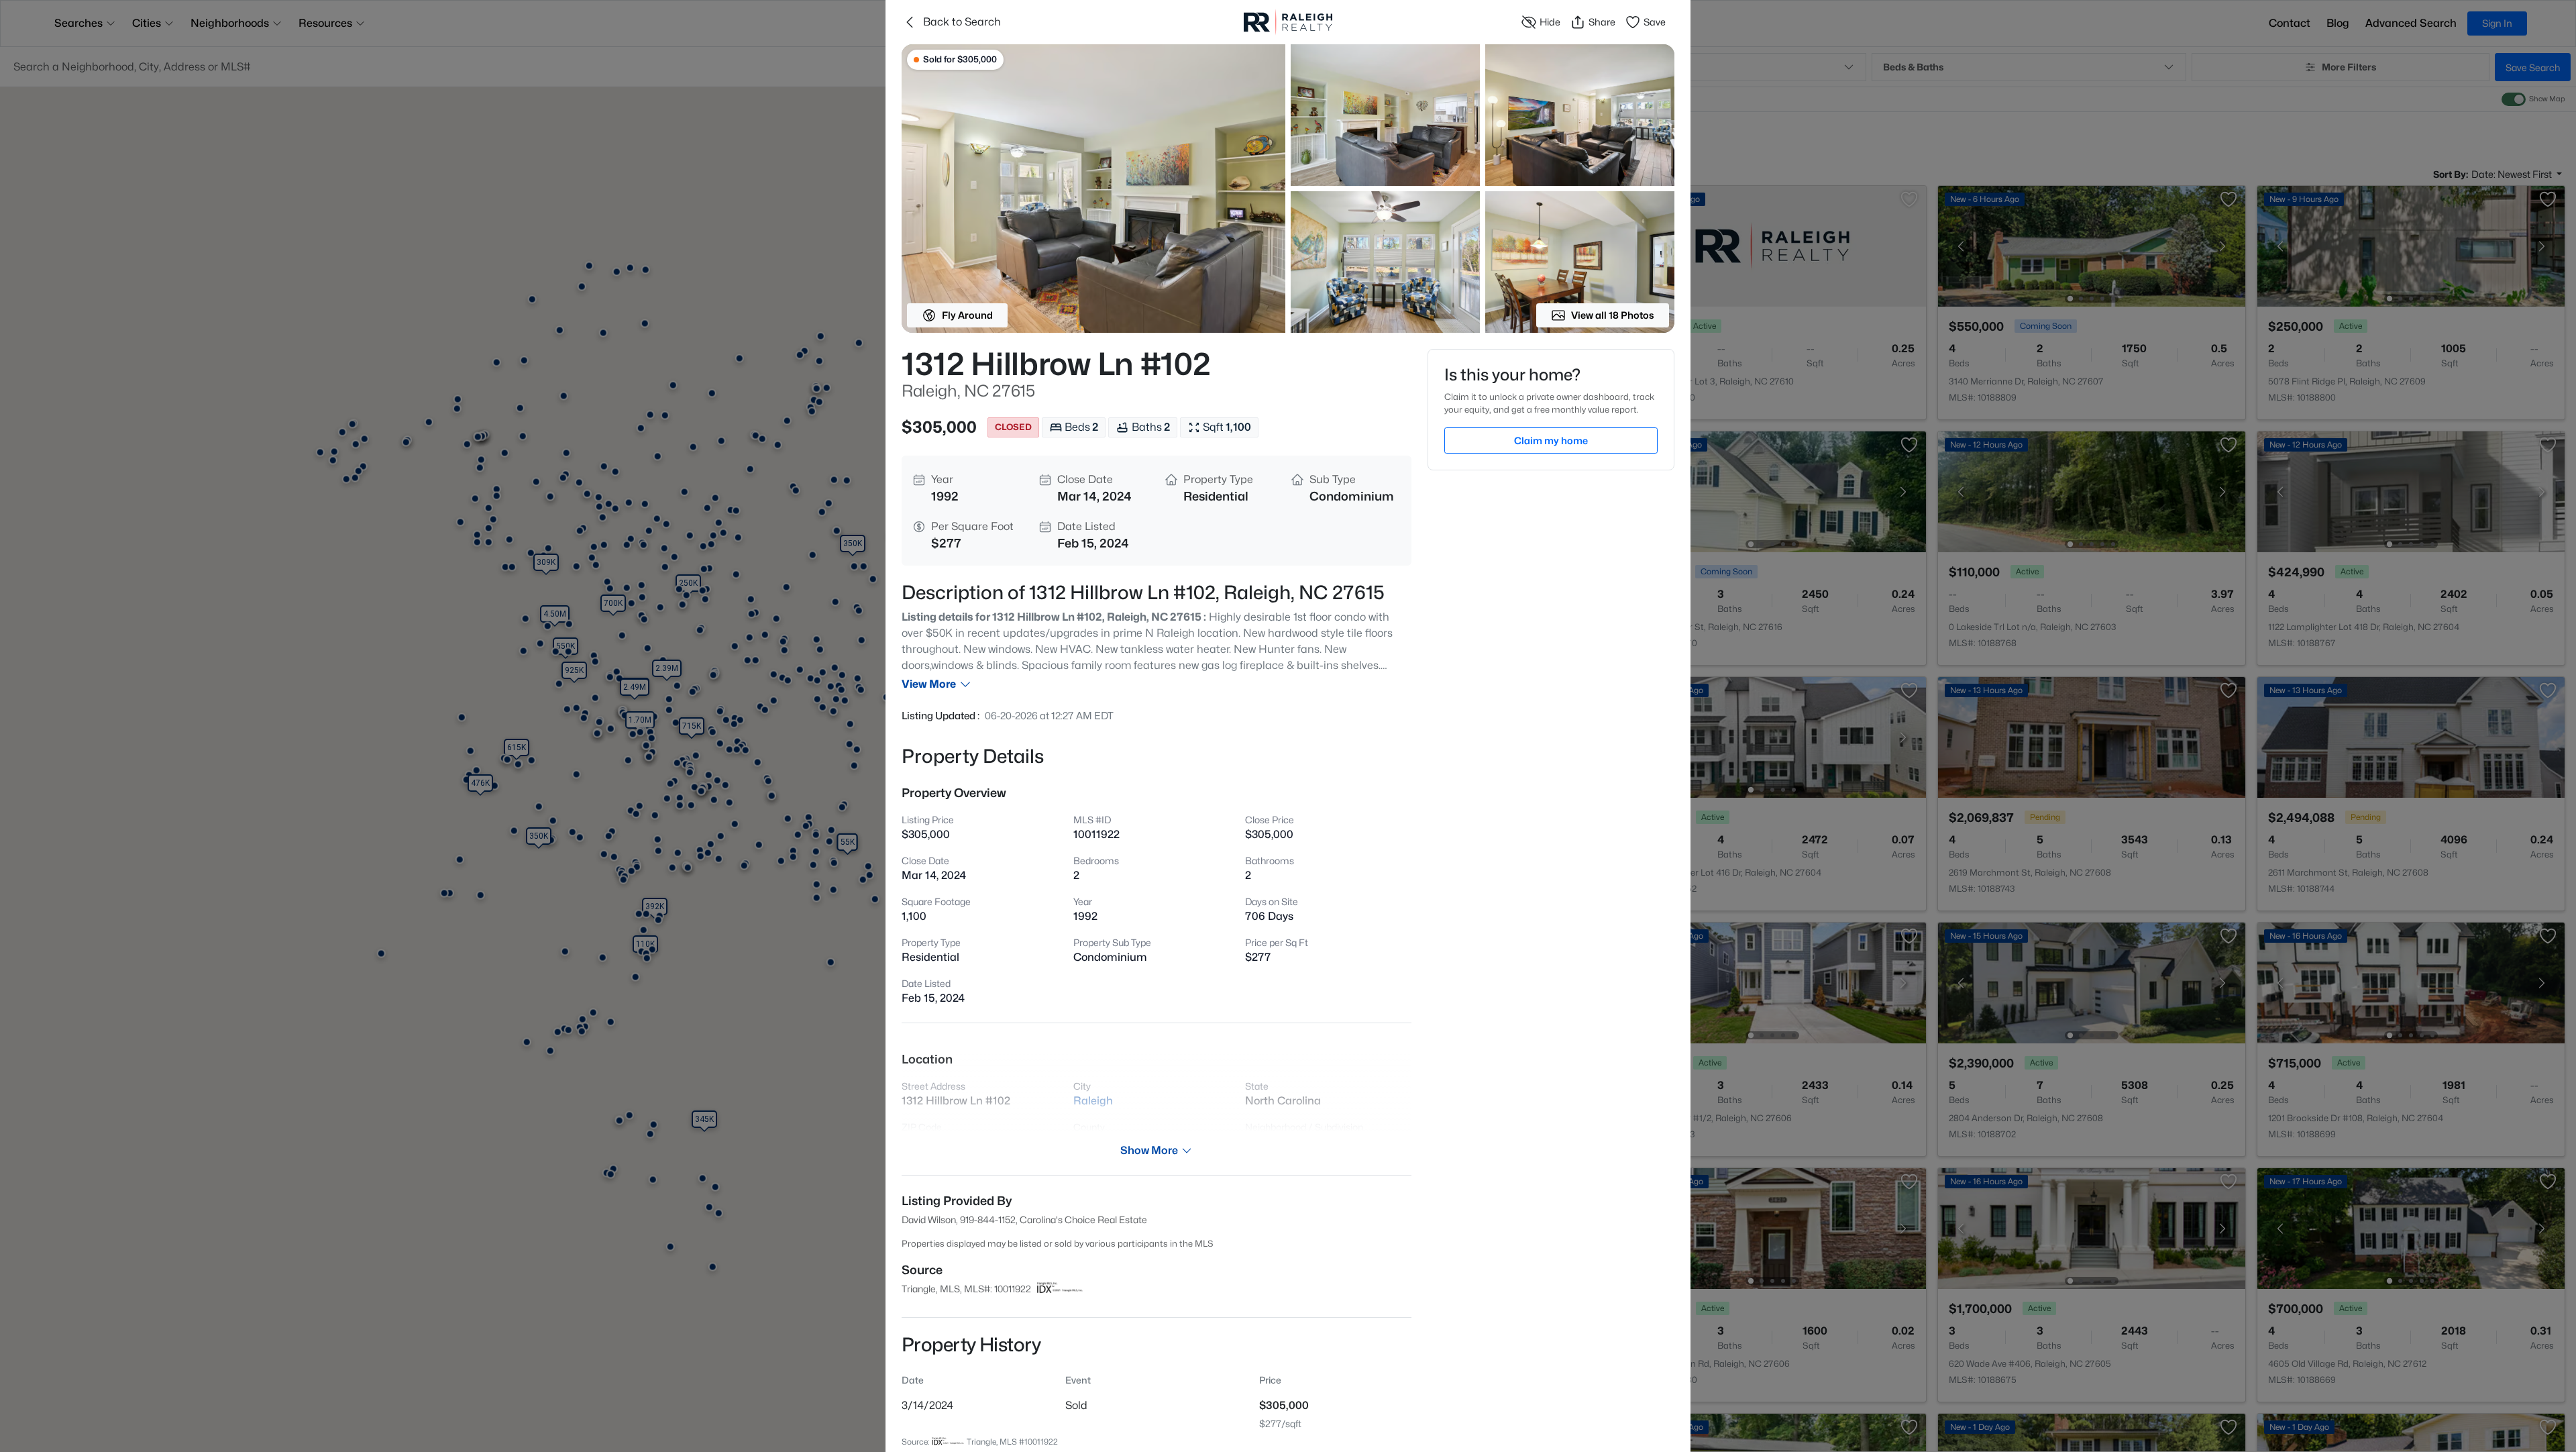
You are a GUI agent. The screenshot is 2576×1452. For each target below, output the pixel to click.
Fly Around (967, 315)
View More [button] (929, 684)
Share (1602, 22)
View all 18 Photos (1613, 315)
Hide (1550, 22)
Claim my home (1551, 440)
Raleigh (1093, 1101)
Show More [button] (1149, 1150)
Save (1655, 22)
